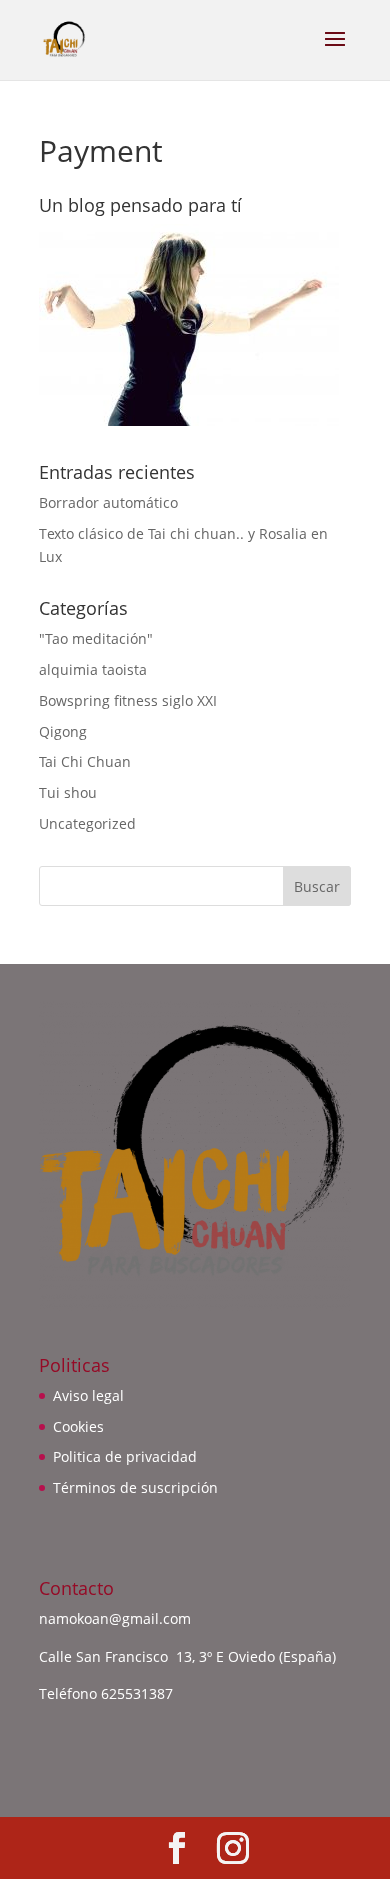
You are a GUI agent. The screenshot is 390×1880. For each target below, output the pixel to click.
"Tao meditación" (96, 638)
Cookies (78, 1426)
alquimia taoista (93, 669)
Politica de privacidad (125, 1456)
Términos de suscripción (135, 1487)
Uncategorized (87, 823)
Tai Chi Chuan (85, 761)
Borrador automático (108, 502)
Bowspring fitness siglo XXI (128, 700)
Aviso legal (88, 1395)
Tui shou (68, 792)
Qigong (63, 731)
